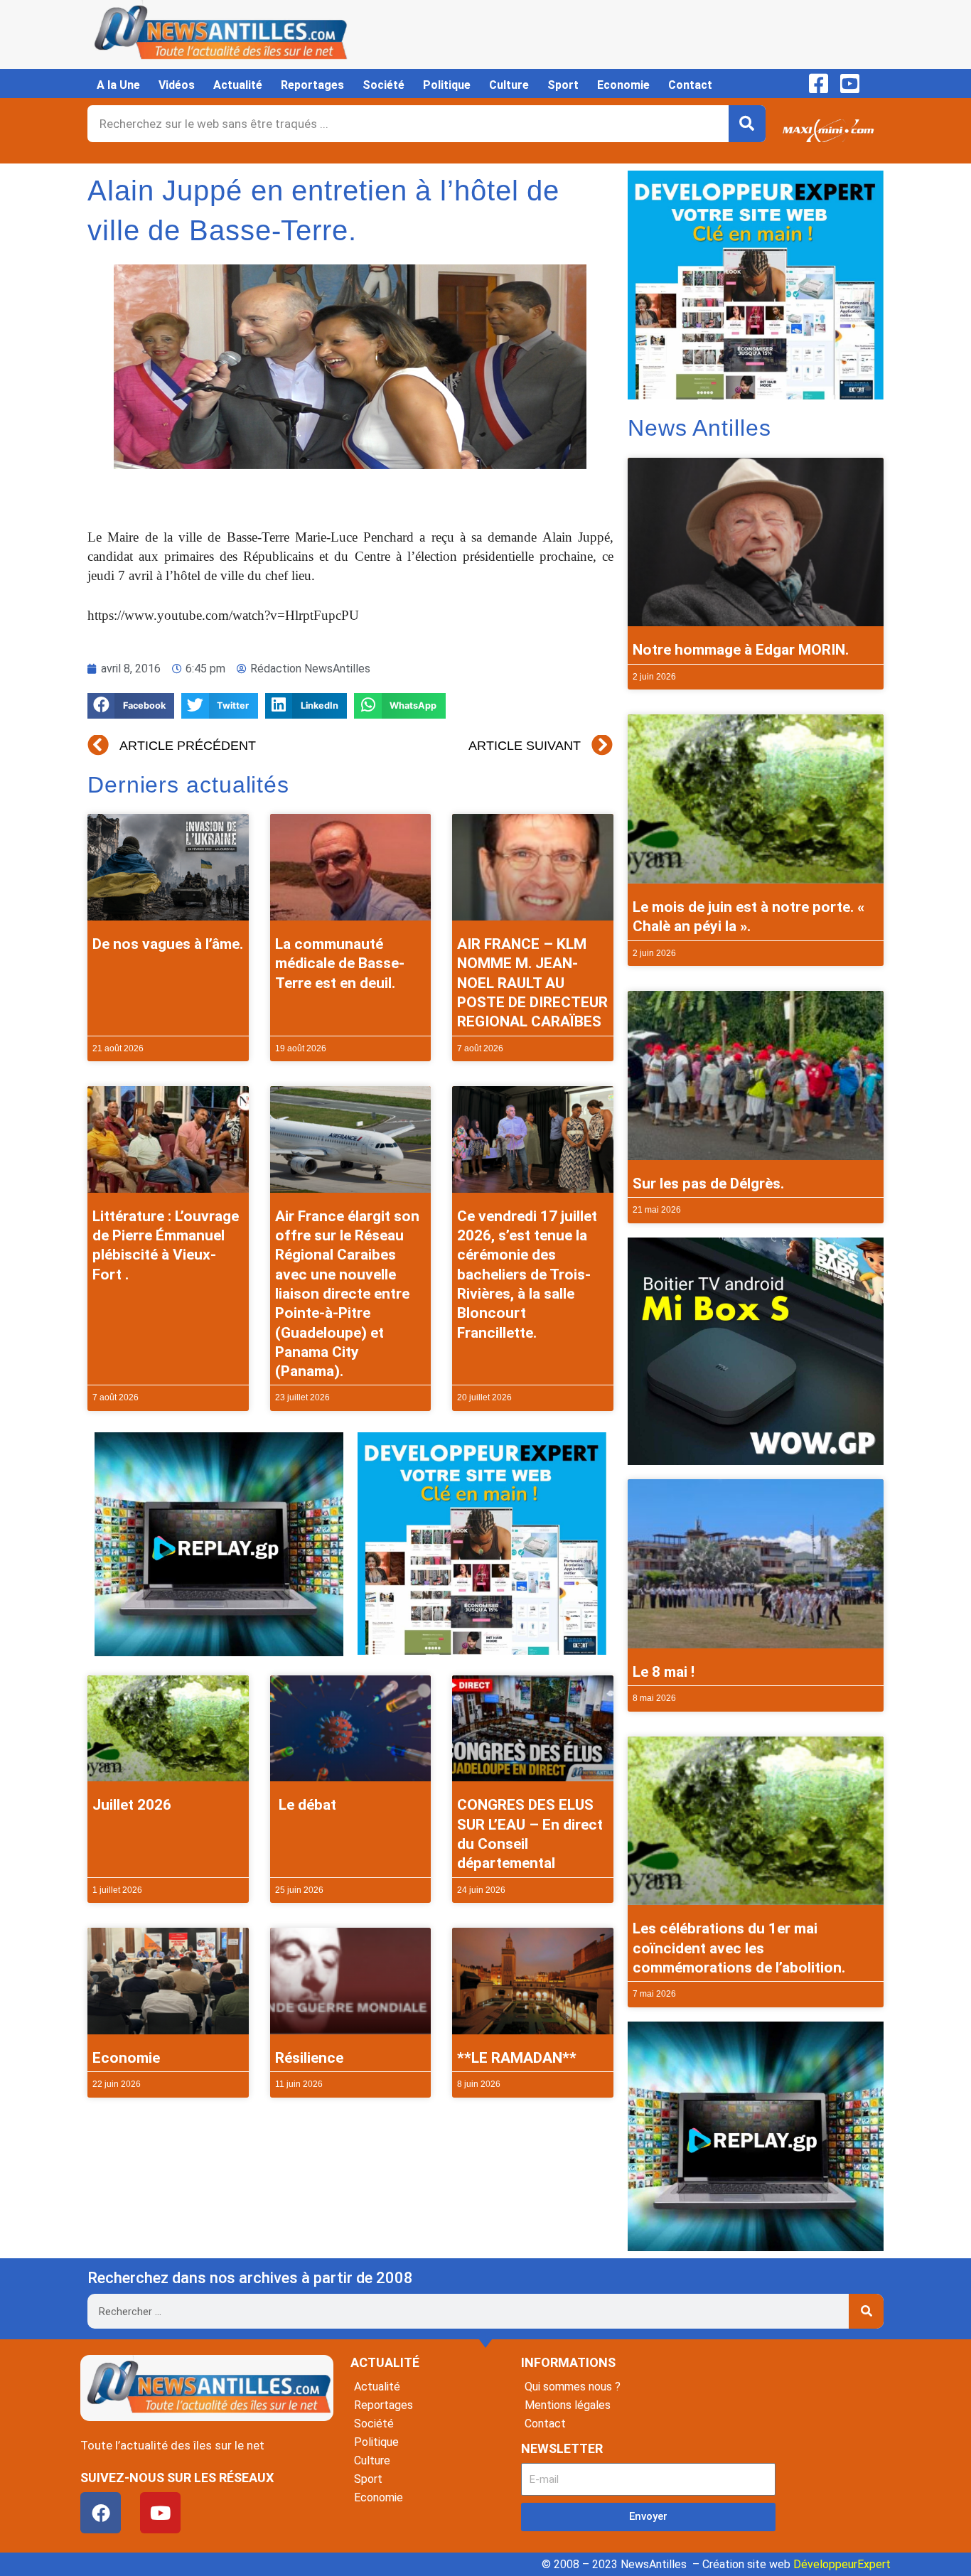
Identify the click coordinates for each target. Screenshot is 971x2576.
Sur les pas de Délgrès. (708, 1184)
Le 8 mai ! (664, 1672)
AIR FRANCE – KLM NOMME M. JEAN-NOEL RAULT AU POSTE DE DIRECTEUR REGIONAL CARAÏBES (532, 983)
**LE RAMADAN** (517, 2058)
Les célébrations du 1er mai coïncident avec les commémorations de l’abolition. (739, 1948)
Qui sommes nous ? (573, 2387)
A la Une (118, 85)
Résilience (309, 2058)
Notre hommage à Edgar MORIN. (741, 650)
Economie (623, 85)
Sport (563, 85)
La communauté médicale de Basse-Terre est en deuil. (340, 964)
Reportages (312, 85)
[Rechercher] (747, 124)
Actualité (238, 85)
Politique (447, 85)
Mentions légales (568, 2405)
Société (383, 85)
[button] (131, 706)
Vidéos (177, 85)
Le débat (306, 1805)
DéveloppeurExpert (842, 2564)
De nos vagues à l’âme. (168, 944)
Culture (509, 85)
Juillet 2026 (132, 1805)
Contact (690, 85)
